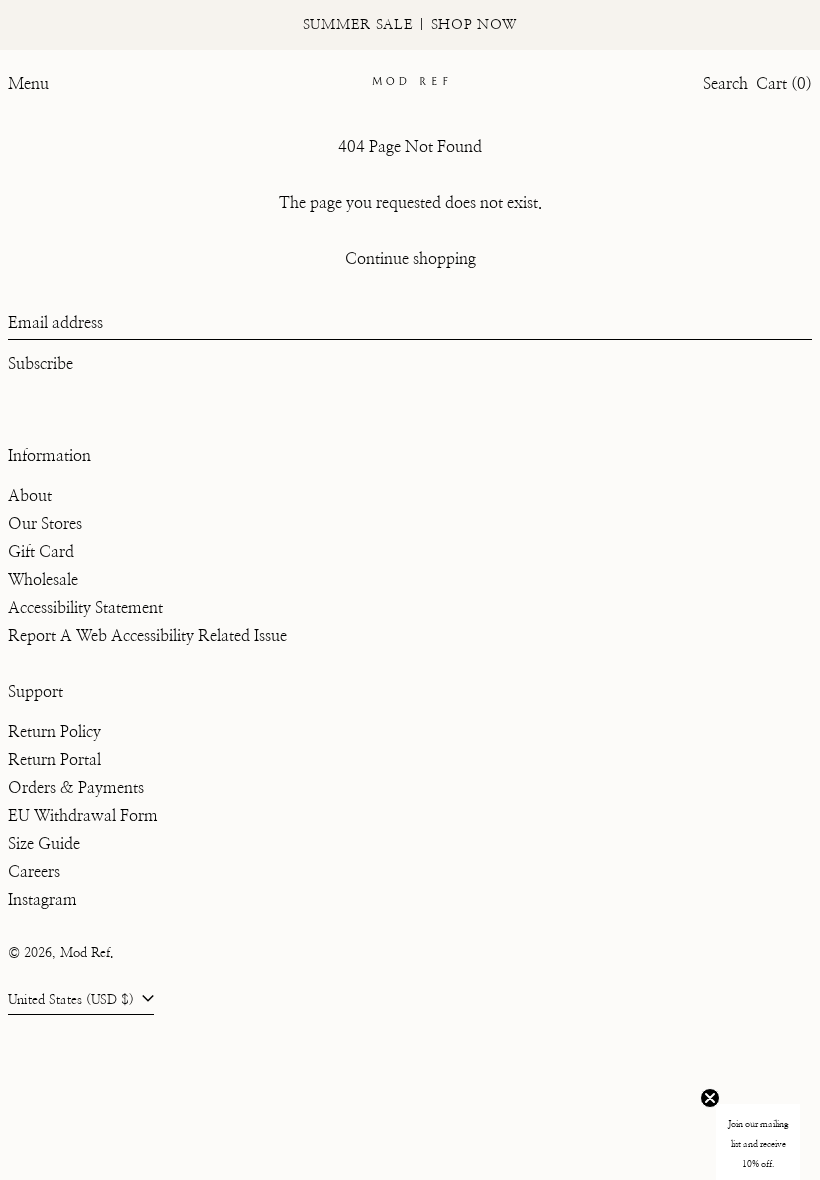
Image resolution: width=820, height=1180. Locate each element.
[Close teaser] (710, 1098)
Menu (28, 84)
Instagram (42, 900)
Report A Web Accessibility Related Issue (147, 636)
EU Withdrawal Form (83, 816)
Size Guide (44, 844)
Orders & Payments (76, 788)
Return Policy (54, 732)
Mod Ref (85, 953)
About (30, 496)
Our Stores (45, 524)
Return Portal (54, 760)
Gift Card (41, 552)
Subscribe (40, 364)
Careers (34, 872)
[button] (725, 84)
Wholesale (43, 580)
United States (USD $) (73, 1000)
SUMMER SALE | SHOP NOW (410, 25)
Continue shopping (410, 259)
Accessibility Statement (85, 608)
